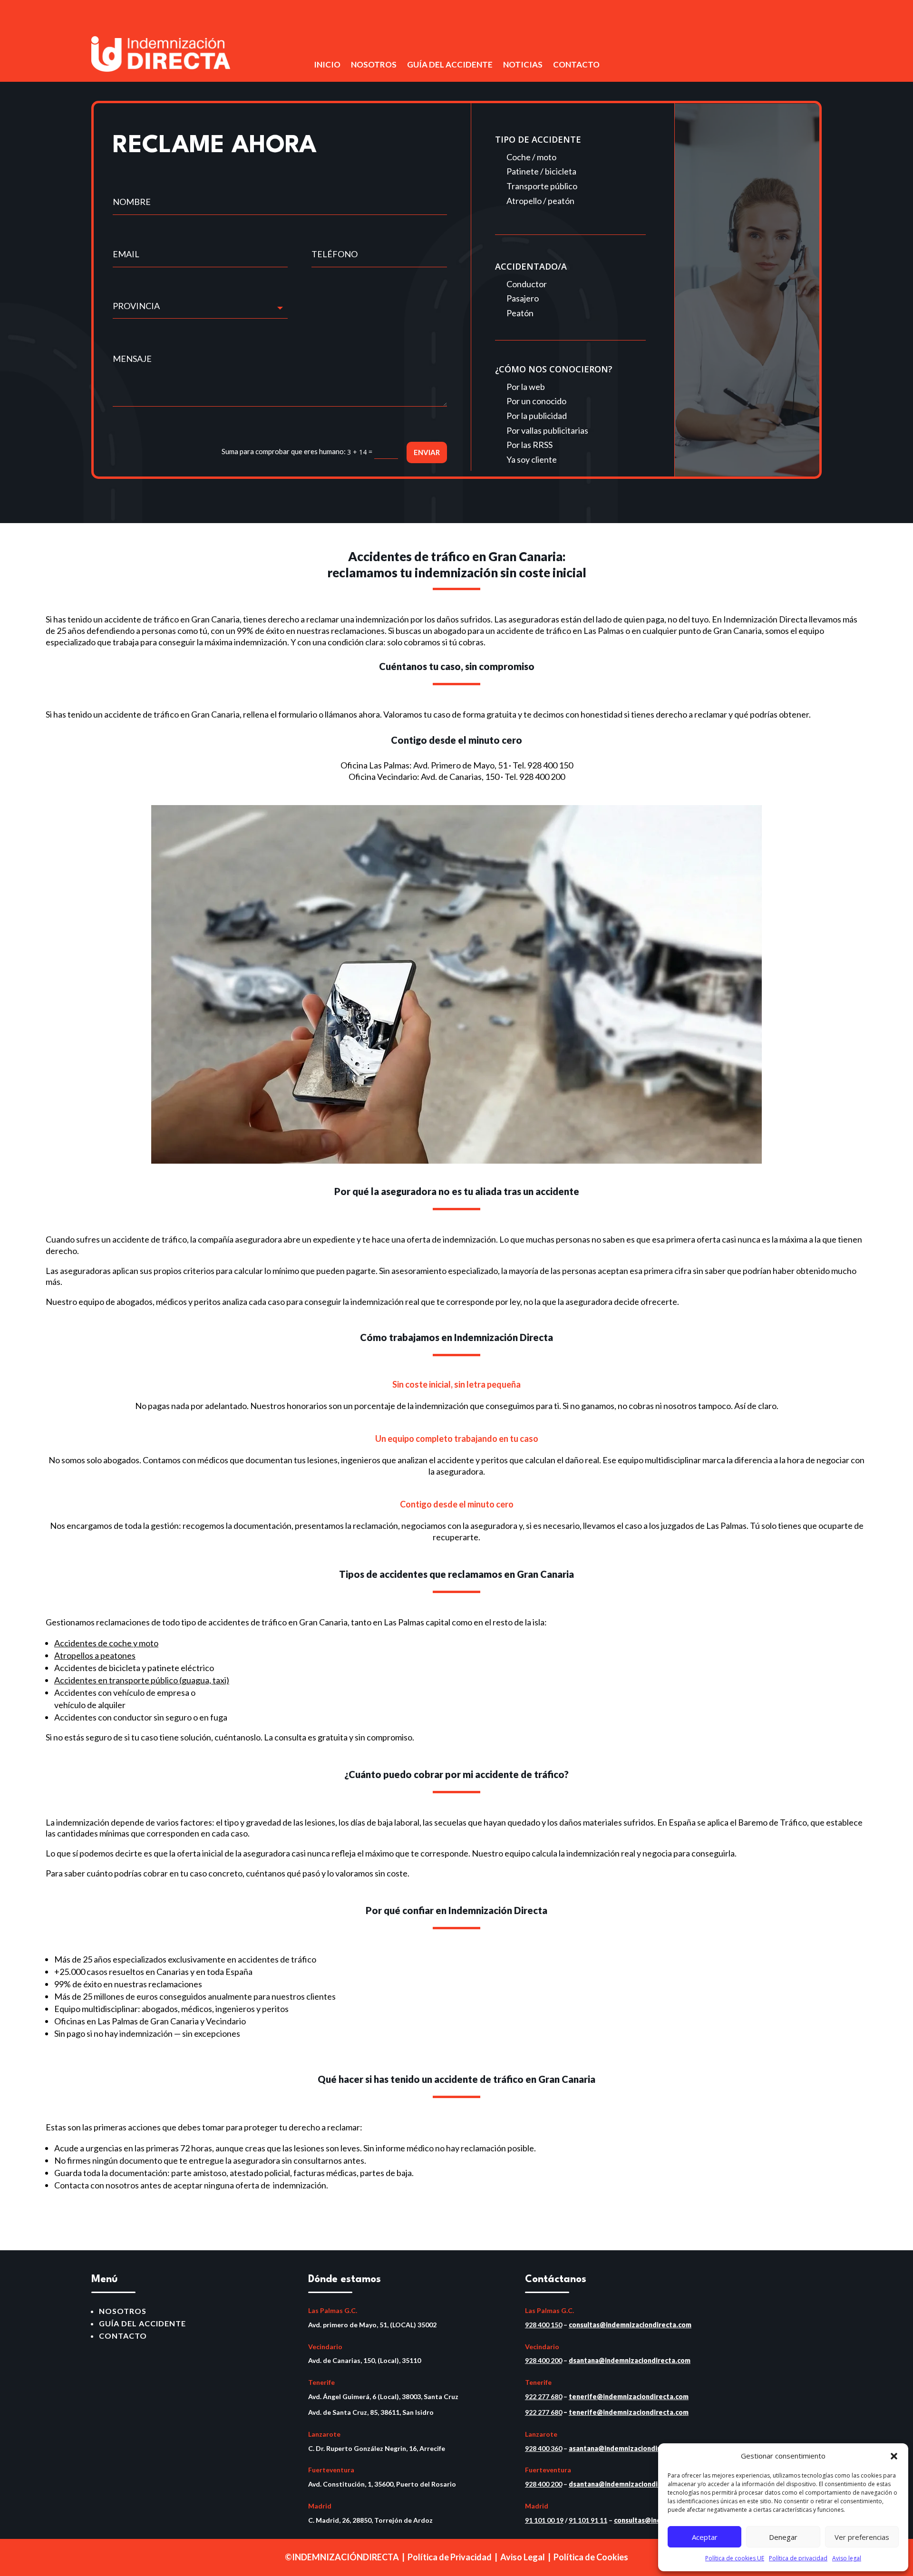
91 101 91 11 (588, 2520)
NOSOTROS (374, 65)
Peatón (520, 313)
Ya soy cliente (532, 459)
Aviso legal (847, 2558)
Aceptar (705, 2537)
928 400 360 (544, 2448)
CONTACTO (576, 65)
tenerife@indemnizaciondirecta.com (629, 2396)
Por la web (526, 387)
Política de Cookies (591, 2557)
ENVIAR (427, 452)
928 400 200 (542, 777)
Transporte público (542, 186)
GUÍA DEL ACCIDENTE (450, 65)
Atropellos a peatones (95, 1655)
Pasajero (523, 298)
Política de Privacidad (450, 2557)
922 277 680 (544, 2396)
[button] (894, 2456)
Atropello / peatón (540, 201)
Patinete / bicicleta (541, 171)
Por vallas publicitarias (547, 430)
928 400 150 (550, 765)
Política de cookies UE (735, 2558)
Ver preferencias (862, 2537)
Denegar (783, 2537)
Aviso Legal (523, 2557)
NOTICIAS (523, 65)
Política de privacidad (798, 2558)
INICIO (327, 65)
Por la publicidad (537, 416)
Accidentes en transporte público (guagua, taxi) (142, 1680)
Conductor (527, 284)
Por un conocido (536, 401)
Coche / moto (531, 157)
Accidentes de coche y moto (106, 1643)
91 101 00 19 (544, 2520)
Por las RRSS (529, 445)
